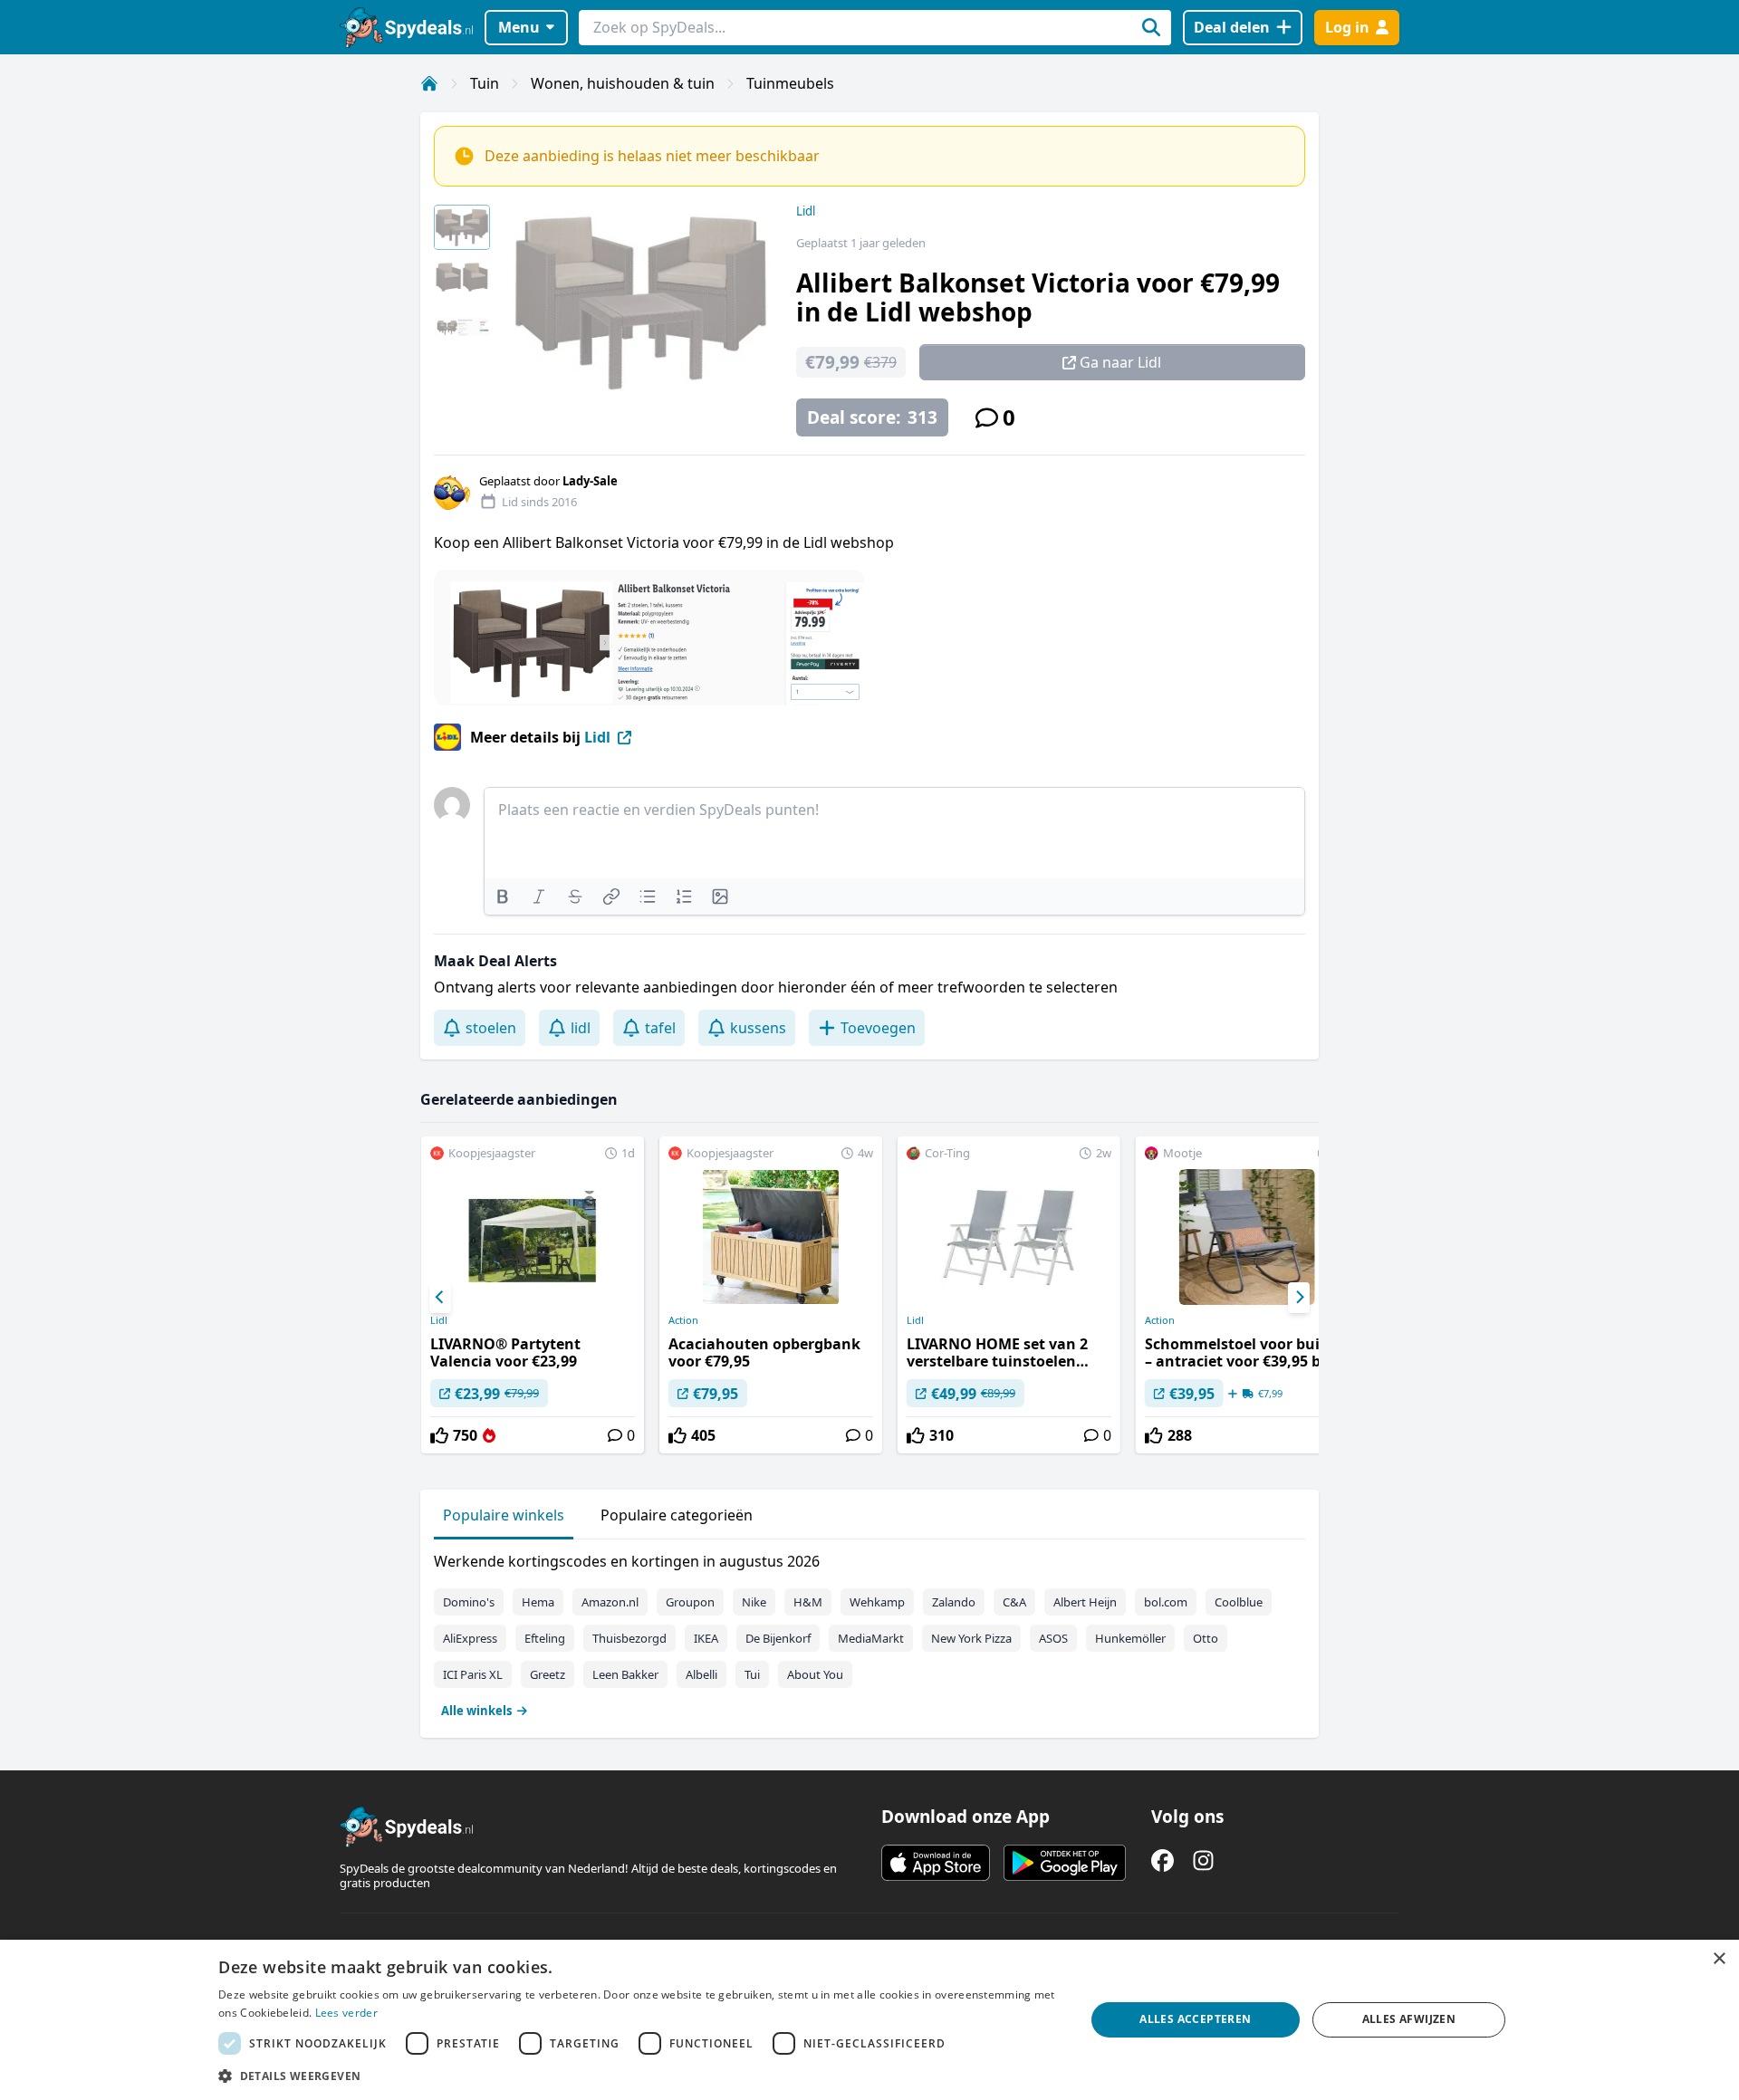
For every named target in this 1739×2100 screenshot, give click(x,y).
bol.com (1166, 1602)
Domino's (469, 1602)
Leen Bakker (625, 1674)
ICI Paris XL (473, 1674)
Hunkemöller (1130, 1638)
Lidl (806, 211)
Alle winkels (476, 1711)
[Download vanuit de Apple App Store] (936, 1863)
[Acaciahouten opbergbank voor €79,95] (771, 1295)
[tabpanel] (869, 1632)
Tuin (485, 83)
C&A (1014, 1602)
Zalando (954, 1602)
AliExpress (470, 1638)
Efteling (545, 1638)
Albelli (701, 1674)
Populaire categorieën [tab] (677, 1515)
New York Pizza (971, 1638)
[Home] (429, 83)
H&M (808, 1602)
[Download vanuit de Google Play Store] (1065, 1863)
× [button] (1719, 1959)
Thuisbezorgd (629, 1638)
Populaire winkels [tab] (504, 1515)
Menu (519, 27)
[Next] (1299, 1298)
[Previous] (440, 1298)
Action (683, 1320)
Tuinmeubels (790, 83)
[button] (639, 2076)
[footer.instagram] (1203, 1860)
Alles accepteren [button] (1195, 2019)
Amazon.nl (610, 1602)
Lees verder (346, 2013)
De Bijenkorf (778, 1638)
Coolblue (1239, 1602)
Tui (752, 1674)
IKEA (706, 1638)
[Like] (439, 1435)
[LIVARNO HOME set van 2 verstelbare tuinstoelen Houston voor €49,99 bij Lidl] (1009, 1295)
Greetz (548, 1674)
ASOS (1053, 1638)
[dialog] (869, 2020)
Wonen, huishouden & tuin (623, 83)
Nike (754, 1602)
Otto (1206, 1638)
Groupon (690, 1602)
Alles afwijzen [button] (1409, 2019)
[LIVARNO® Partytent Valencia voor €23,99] (533, 1295)
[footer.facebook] (1163, 1860)
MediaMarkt (871, 1638)
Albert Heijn (1085, 1602)
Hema (538, 1602)
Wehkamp (877, 1602)
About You (815, 1674)
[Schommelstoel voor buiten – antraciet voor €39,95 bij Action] (1247, 1295)
